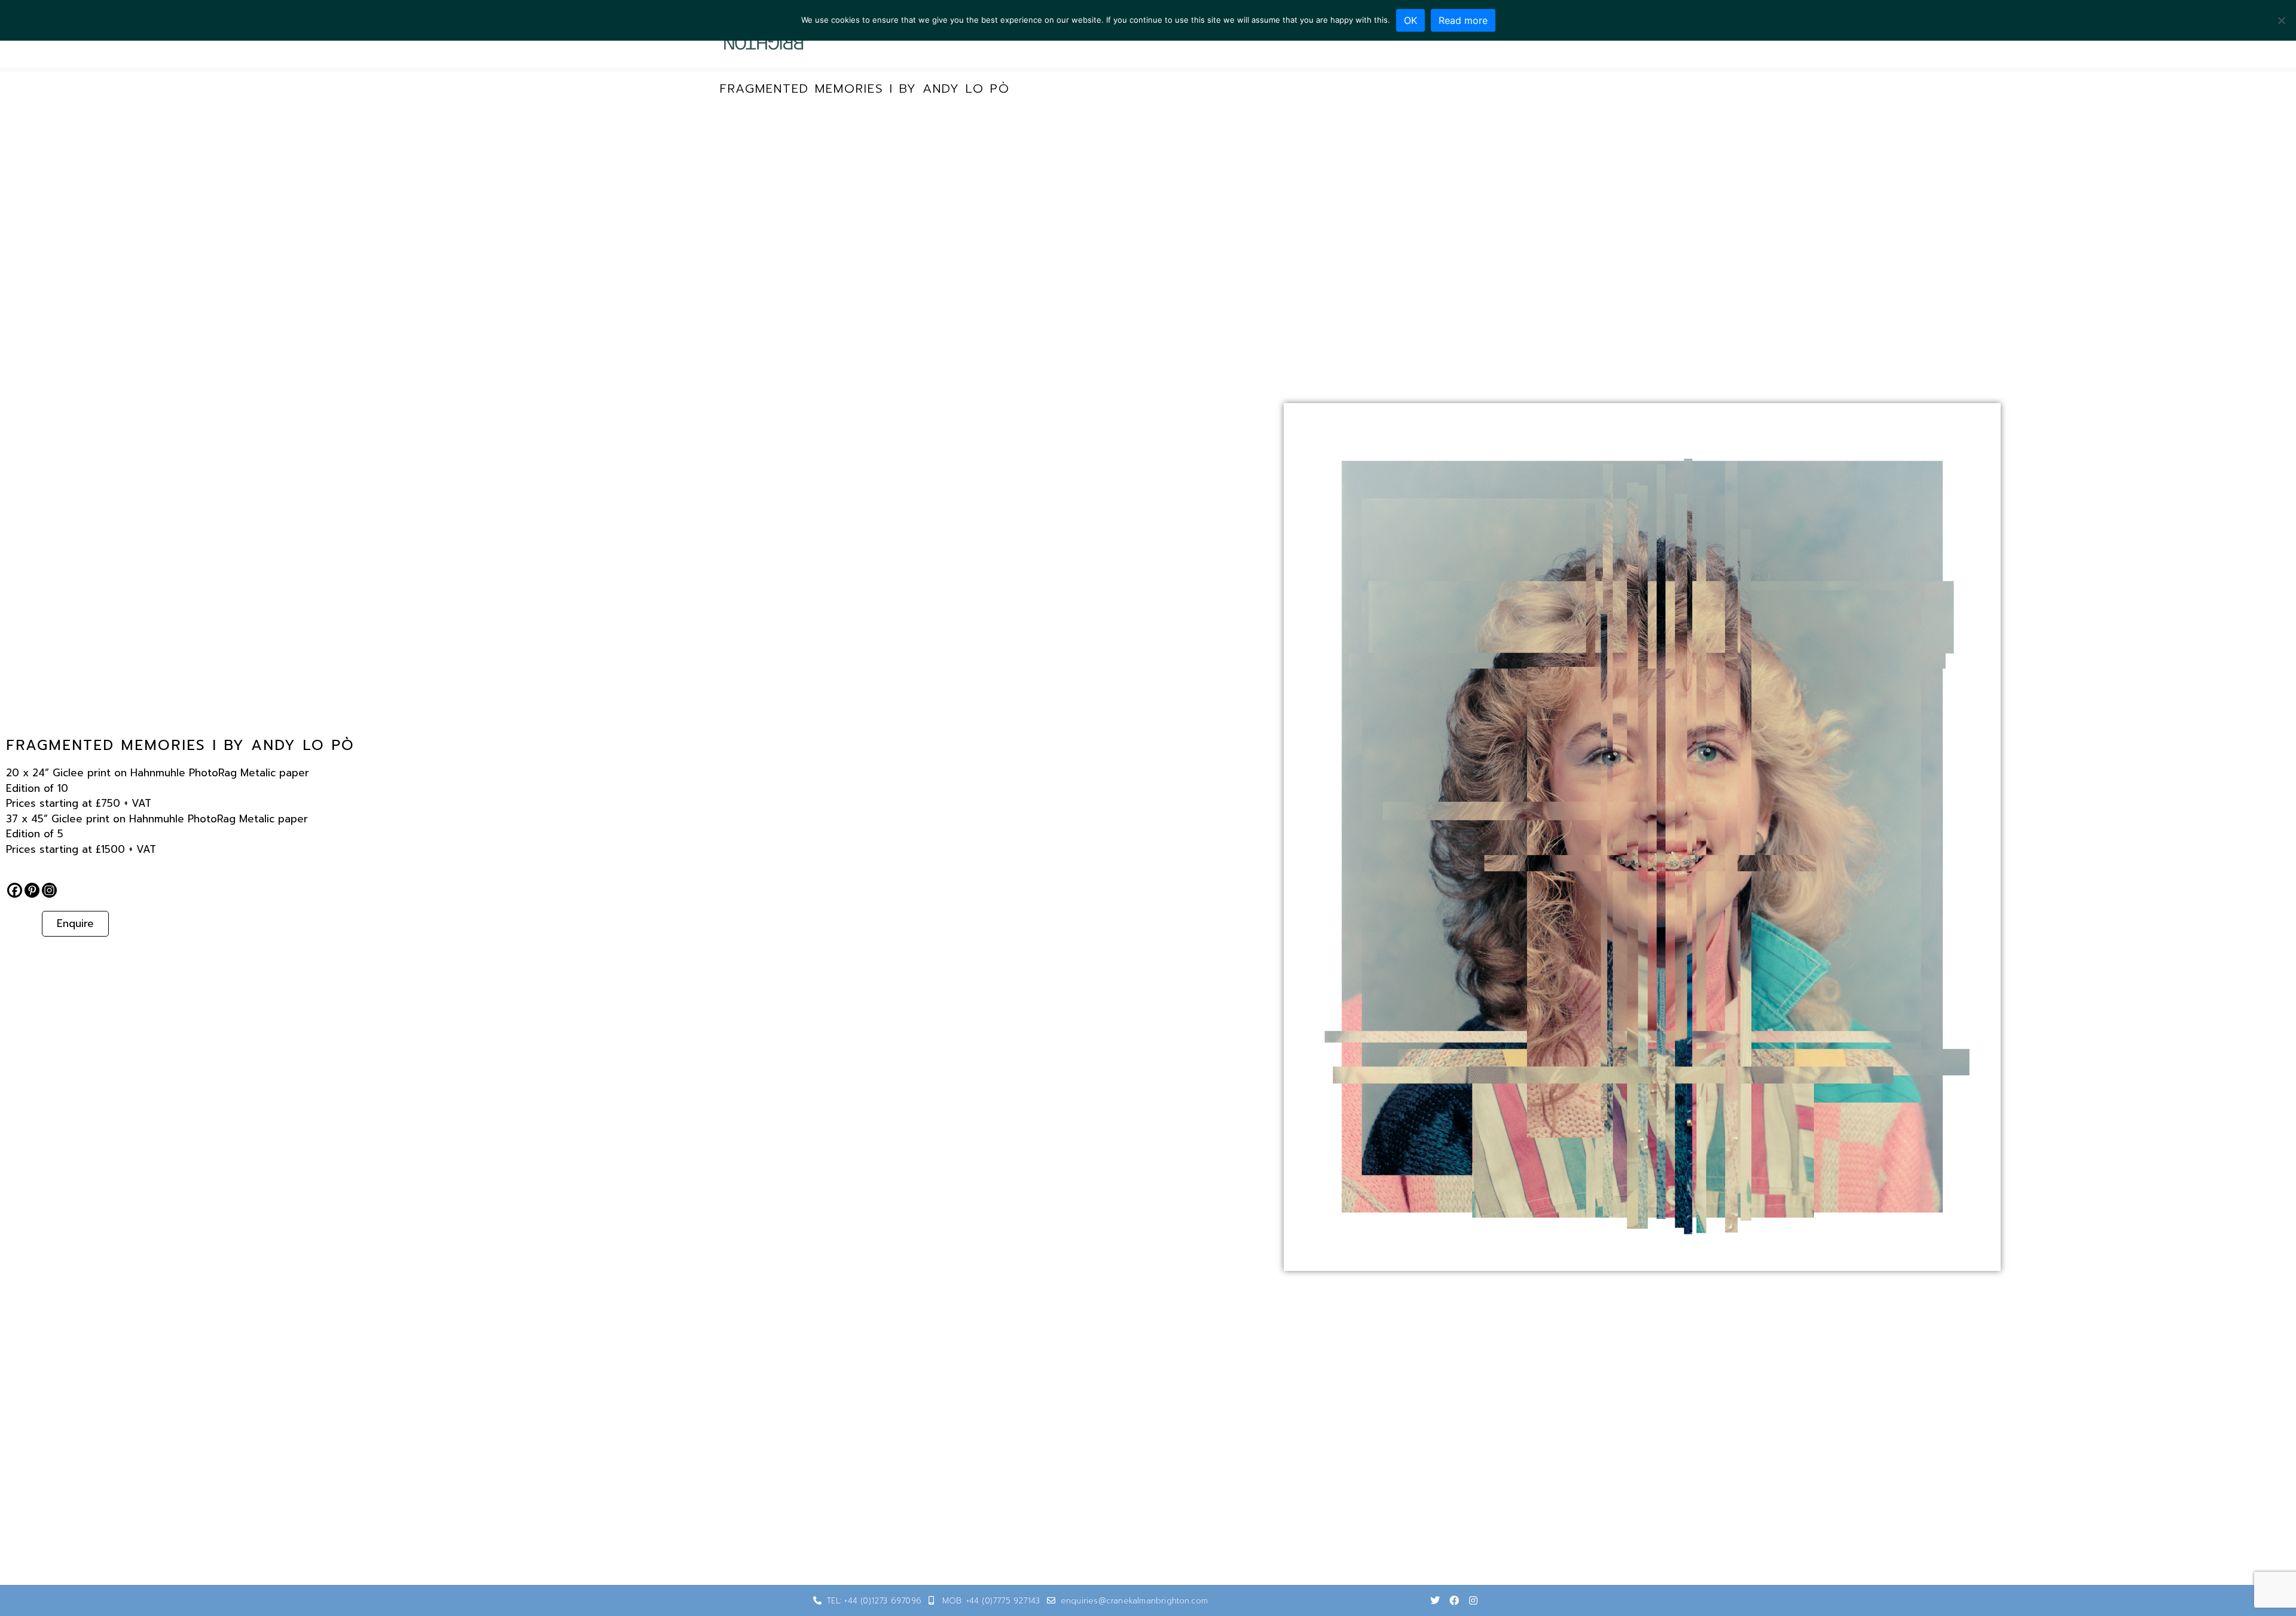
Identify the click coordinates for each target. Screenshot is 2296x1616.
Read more (1463, 20)
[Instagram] (49, 890)
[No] (2281, 20)
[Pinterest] (32, 890)
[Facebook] (15, 890)
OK (1410, 20)
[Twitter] (1435, 1600)
